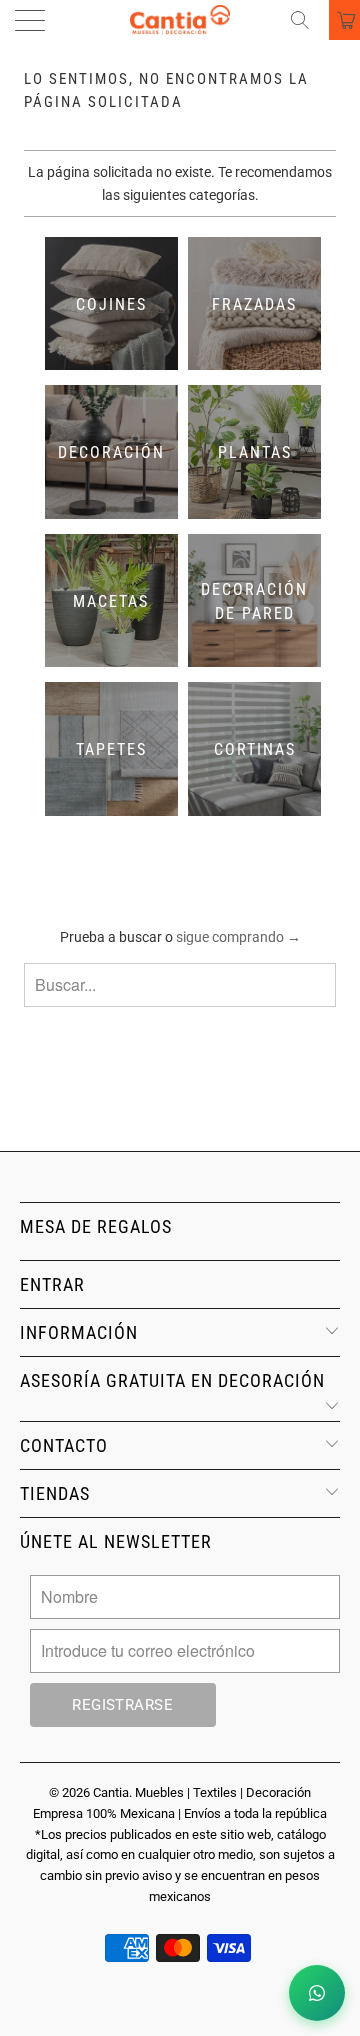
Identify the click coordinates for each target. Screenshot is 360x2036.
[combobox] (180, 985)
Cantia (111, 1792)
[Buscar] (307, 20)
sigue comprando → (238, 937)
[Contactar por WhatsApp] (317, 1993)
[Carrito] (344, 20)
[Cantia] (180, 20)
